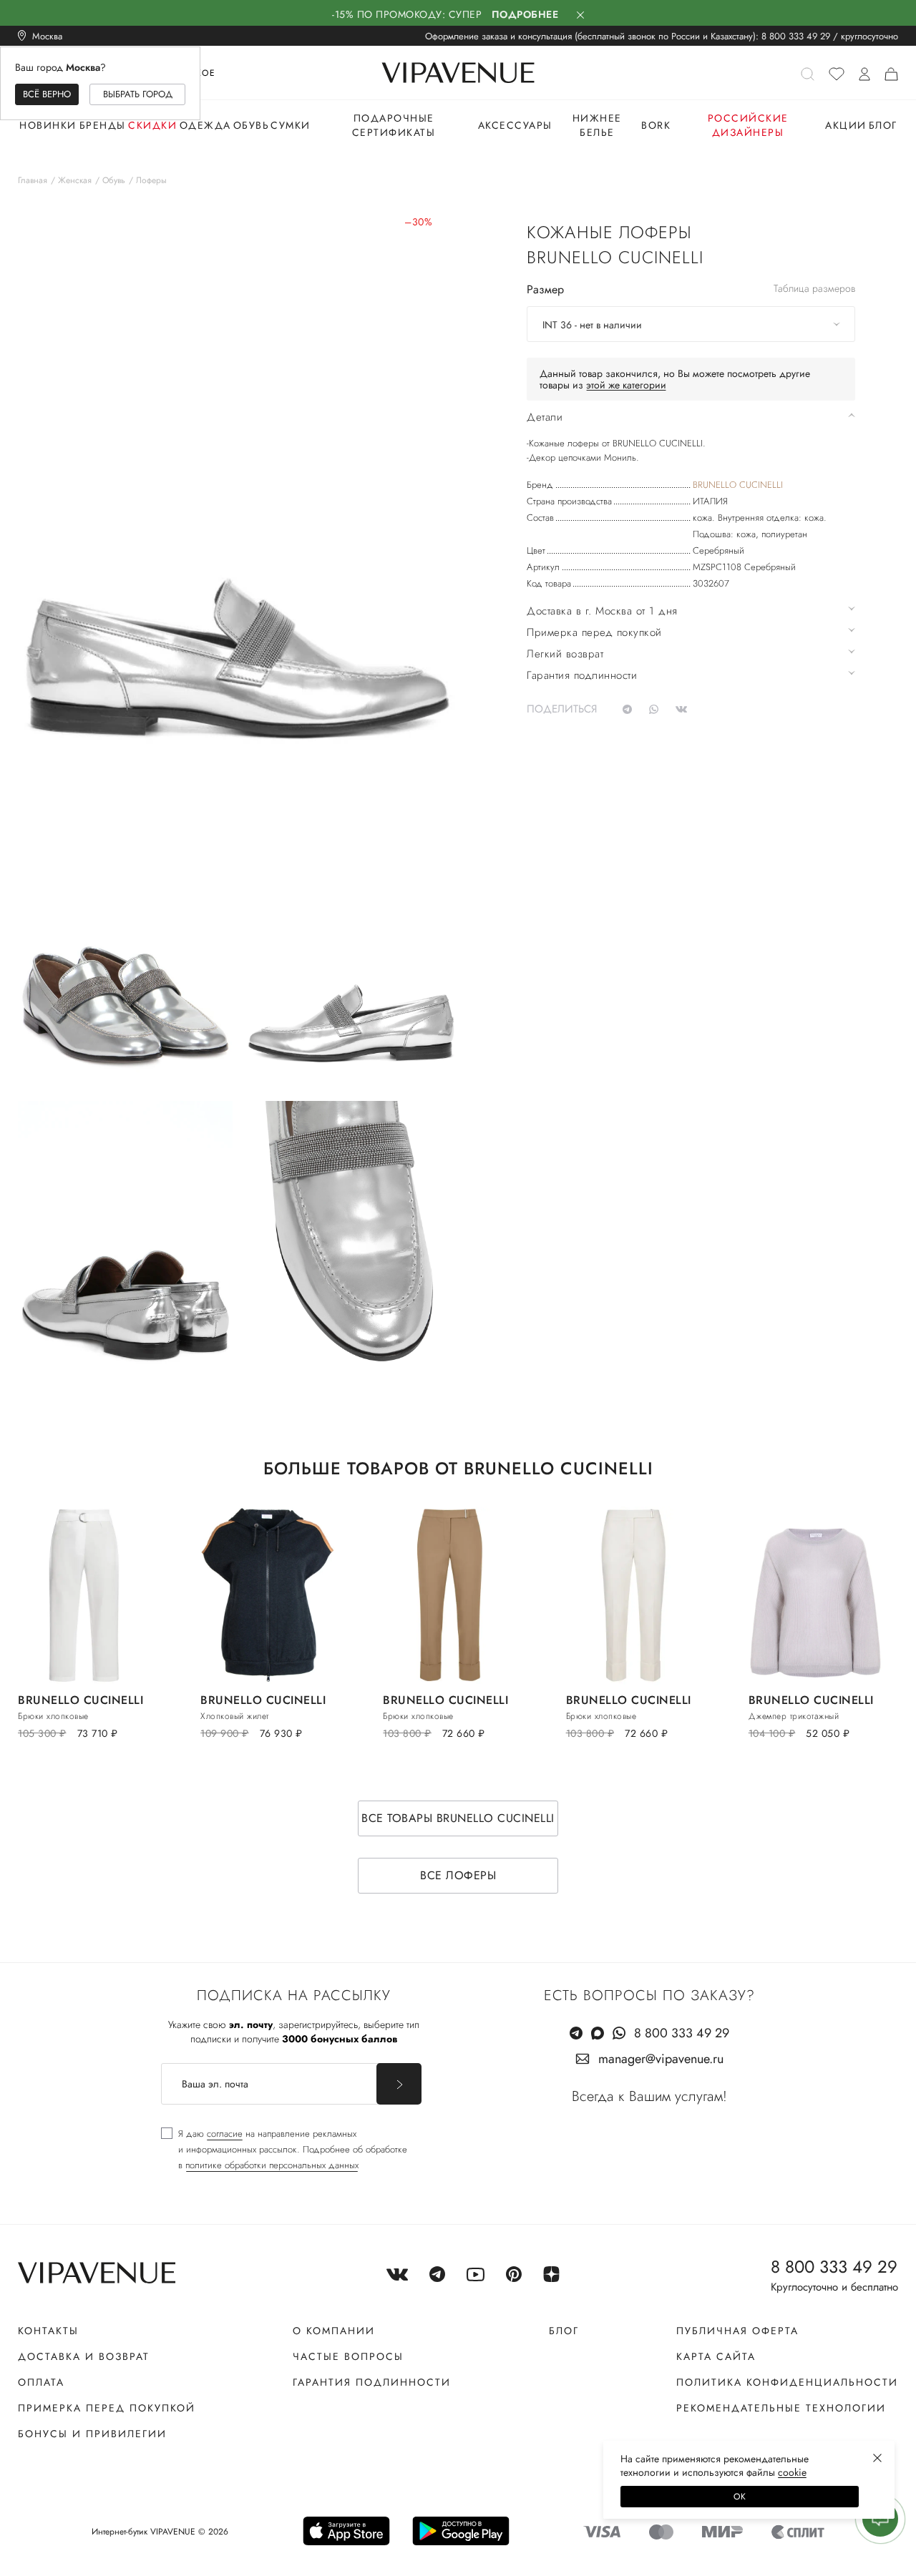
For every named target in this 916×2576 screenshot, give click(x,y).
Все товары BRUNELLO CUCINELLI (458, 1818)
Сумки (291, 125)
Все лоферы (458, 1875)
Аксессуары (515, 125)
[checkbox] (284, 2150)
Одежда (205, 125)
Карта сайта (716, 2356)
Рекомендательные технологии (781, 2408)
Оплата (41, 2382)
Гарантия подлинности (372, 2382)
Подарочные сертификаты (394, 125)
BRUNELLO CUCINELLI (738, 485)
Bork (656, 125)
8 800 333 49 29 (796, 36)
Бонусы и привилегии (92, 2434)
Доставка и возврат (84, 2356)
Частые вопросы (348, 2356)
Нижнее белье (597, 125)
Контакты (48, 2331)
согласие (225, 2134)
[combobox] (691, 324)
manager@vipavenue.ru (661, 2059)
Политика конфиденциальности (787, 2382)
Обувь (252, 125)
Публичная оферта (737, 2331)
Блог (883, 125)
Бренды (103, 125)
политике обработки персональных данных (272, 2165)
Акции (846, 125)
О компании (334, 2331)
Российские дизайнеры (748, 125)
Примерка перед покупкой (107, 2408)
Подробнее (525, 14)
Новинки (48, 125)
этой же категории (626, 385)
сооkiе (792, 2472)
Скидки (152, 125)
